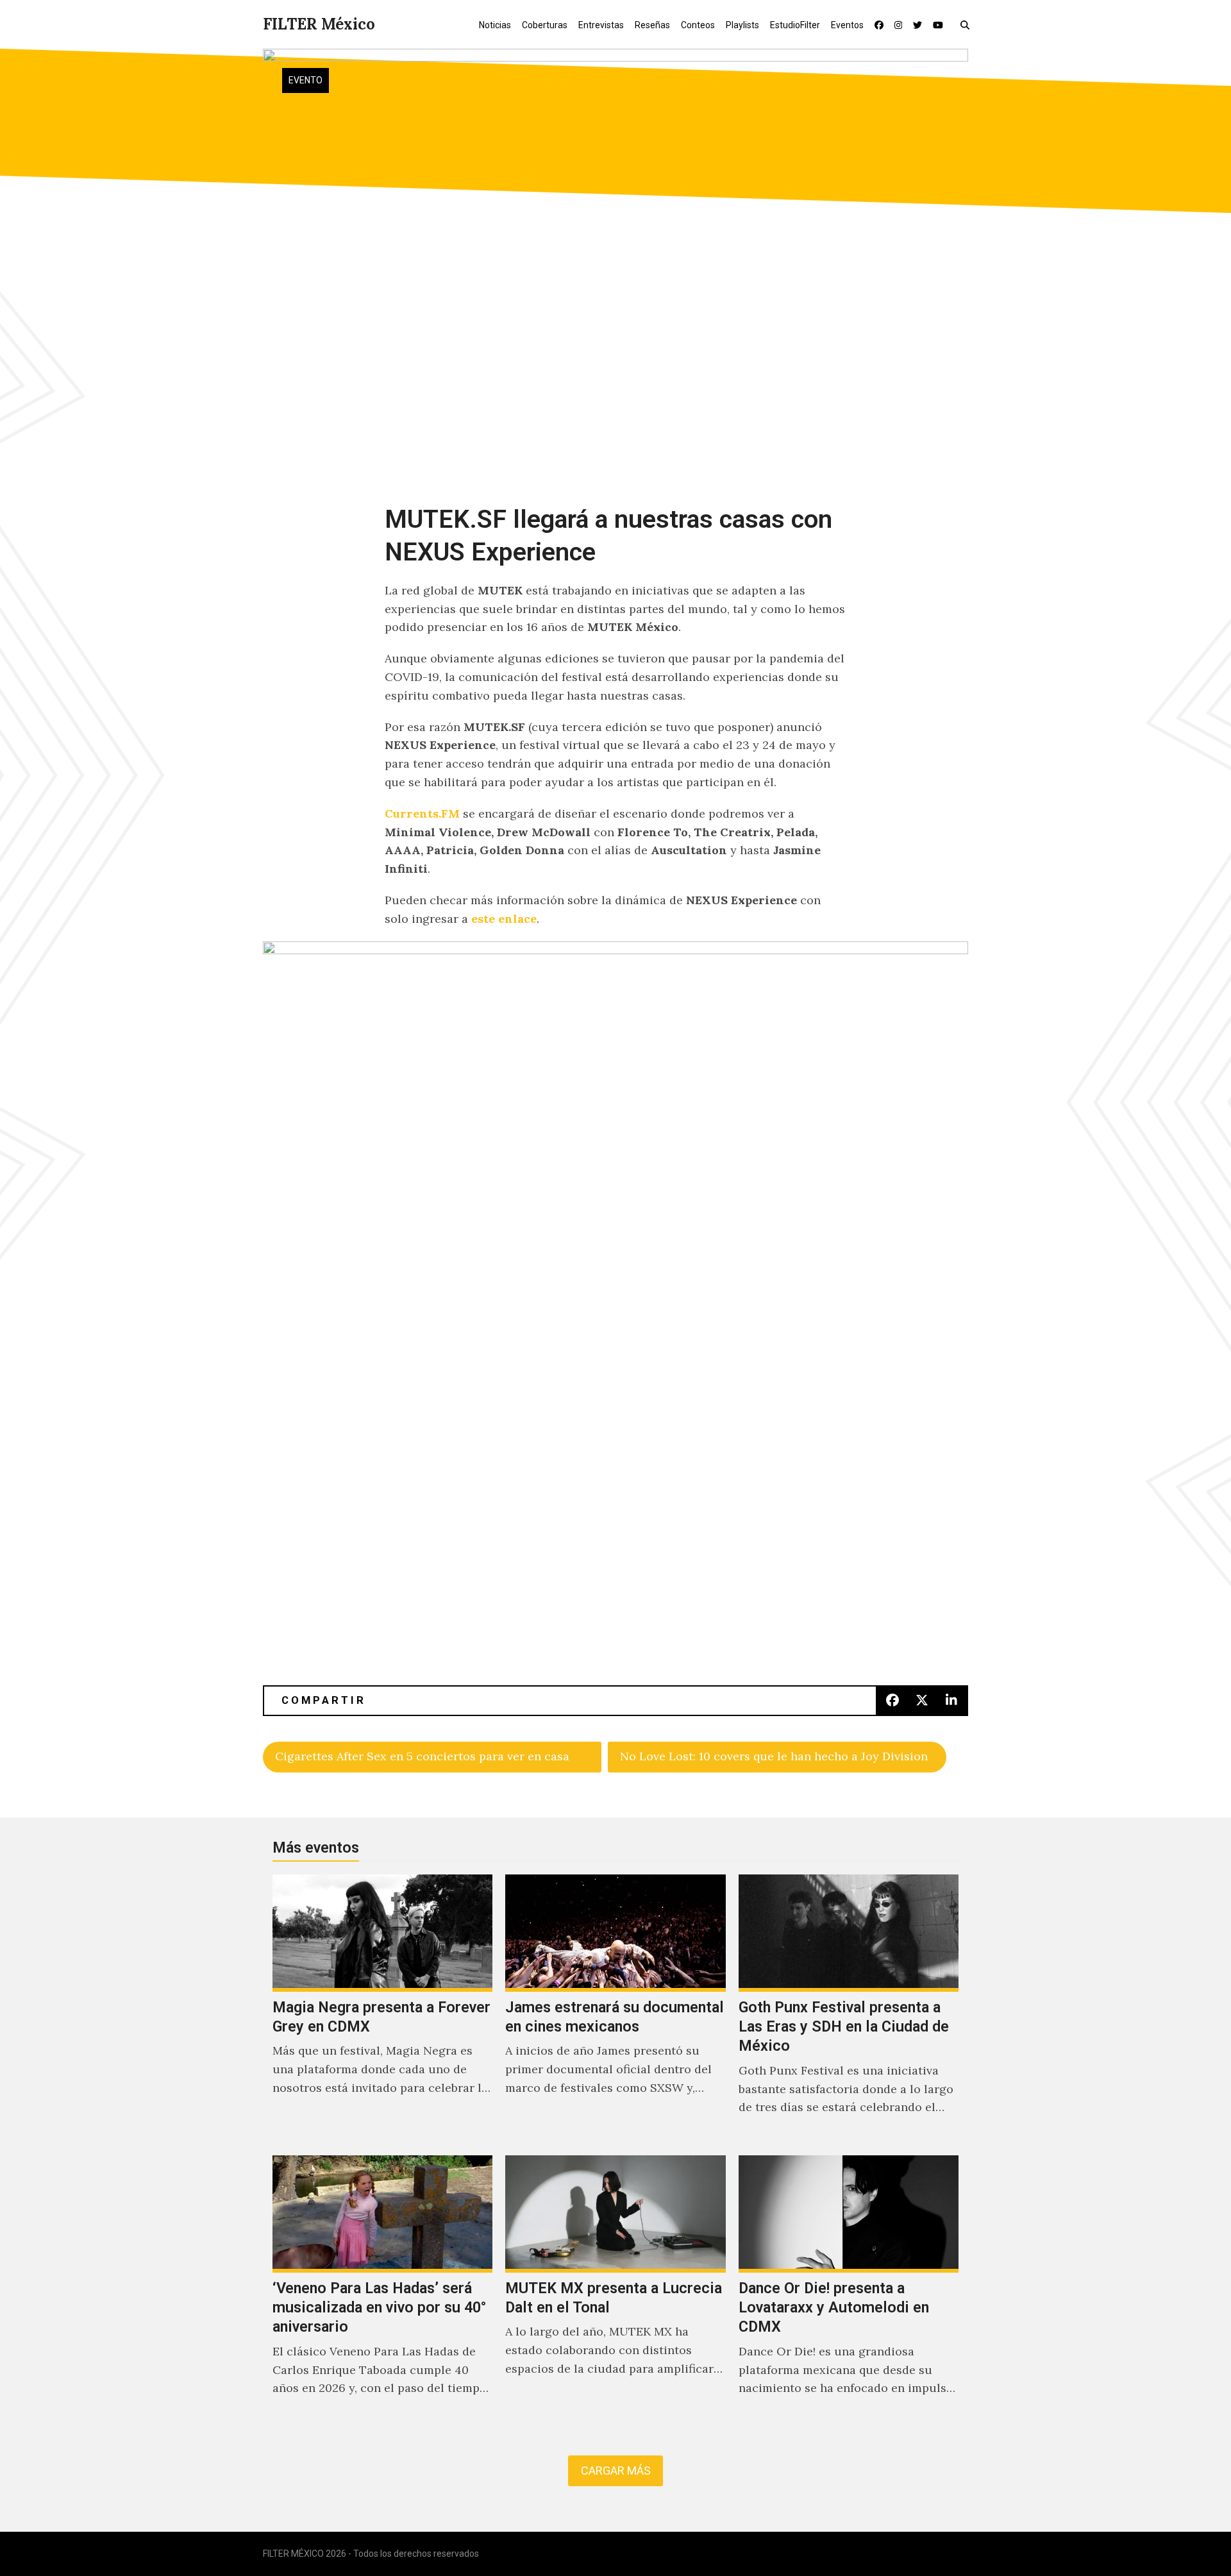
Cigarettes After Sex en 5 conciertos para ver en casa (422, 1756)
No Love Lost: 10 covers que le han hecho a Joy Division (774, 1756)
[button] (968, 24)
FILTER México (319, 24)
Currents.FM (422, 813)
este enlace (502, 919)
